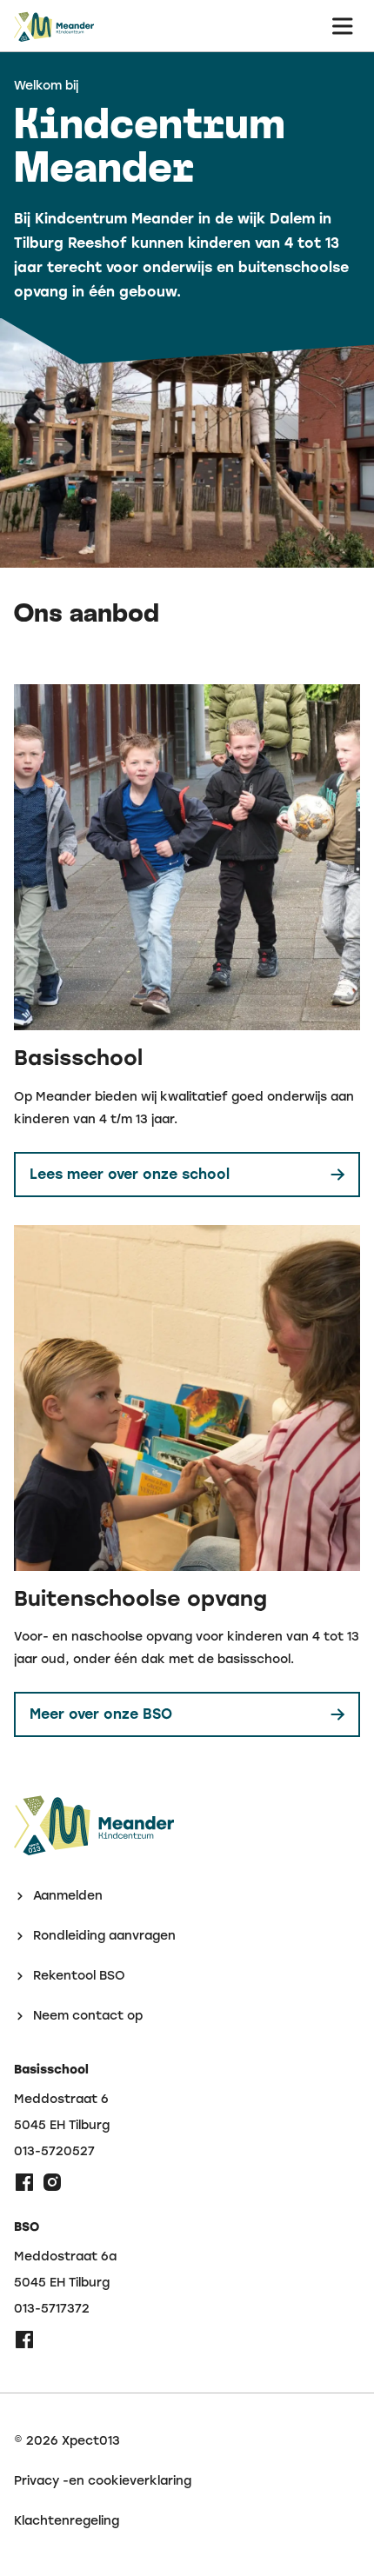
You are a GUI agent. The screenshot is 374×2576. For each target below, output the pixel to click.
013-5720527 (54, 2152)
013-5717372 (52, 2309)
